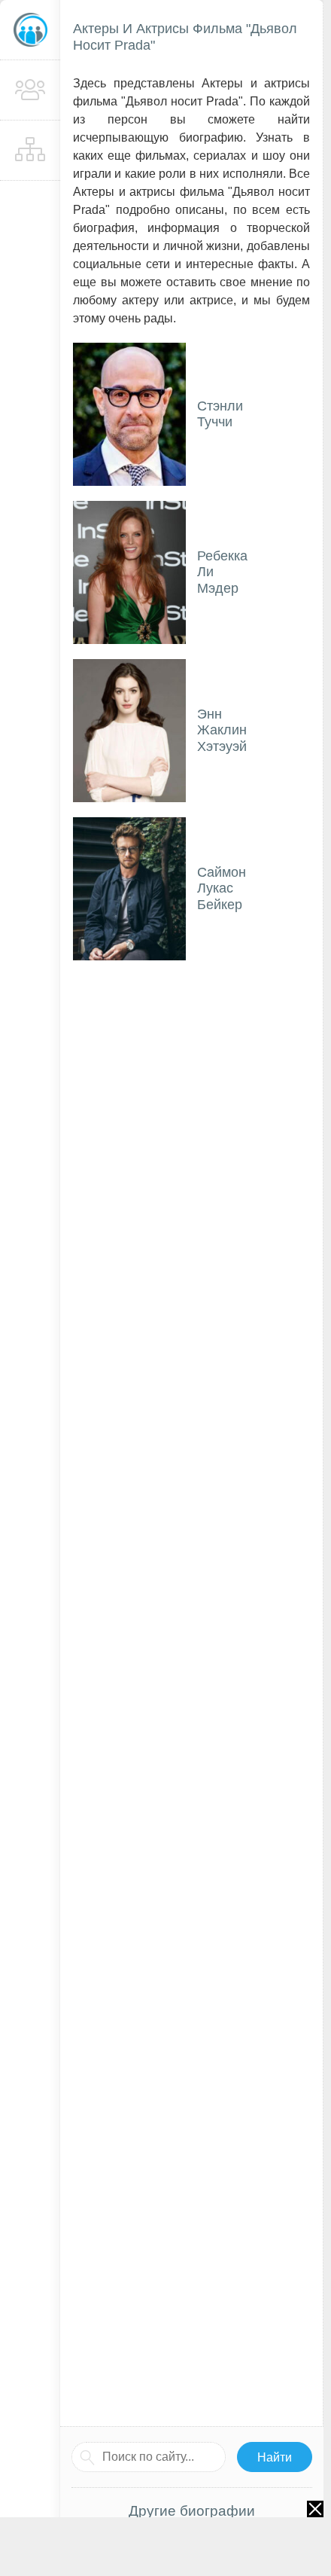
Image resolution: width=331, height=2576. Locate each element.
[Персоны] (30, 90)
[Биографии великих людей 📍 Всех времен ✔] (30, 30)
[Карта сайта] (30, 151)
